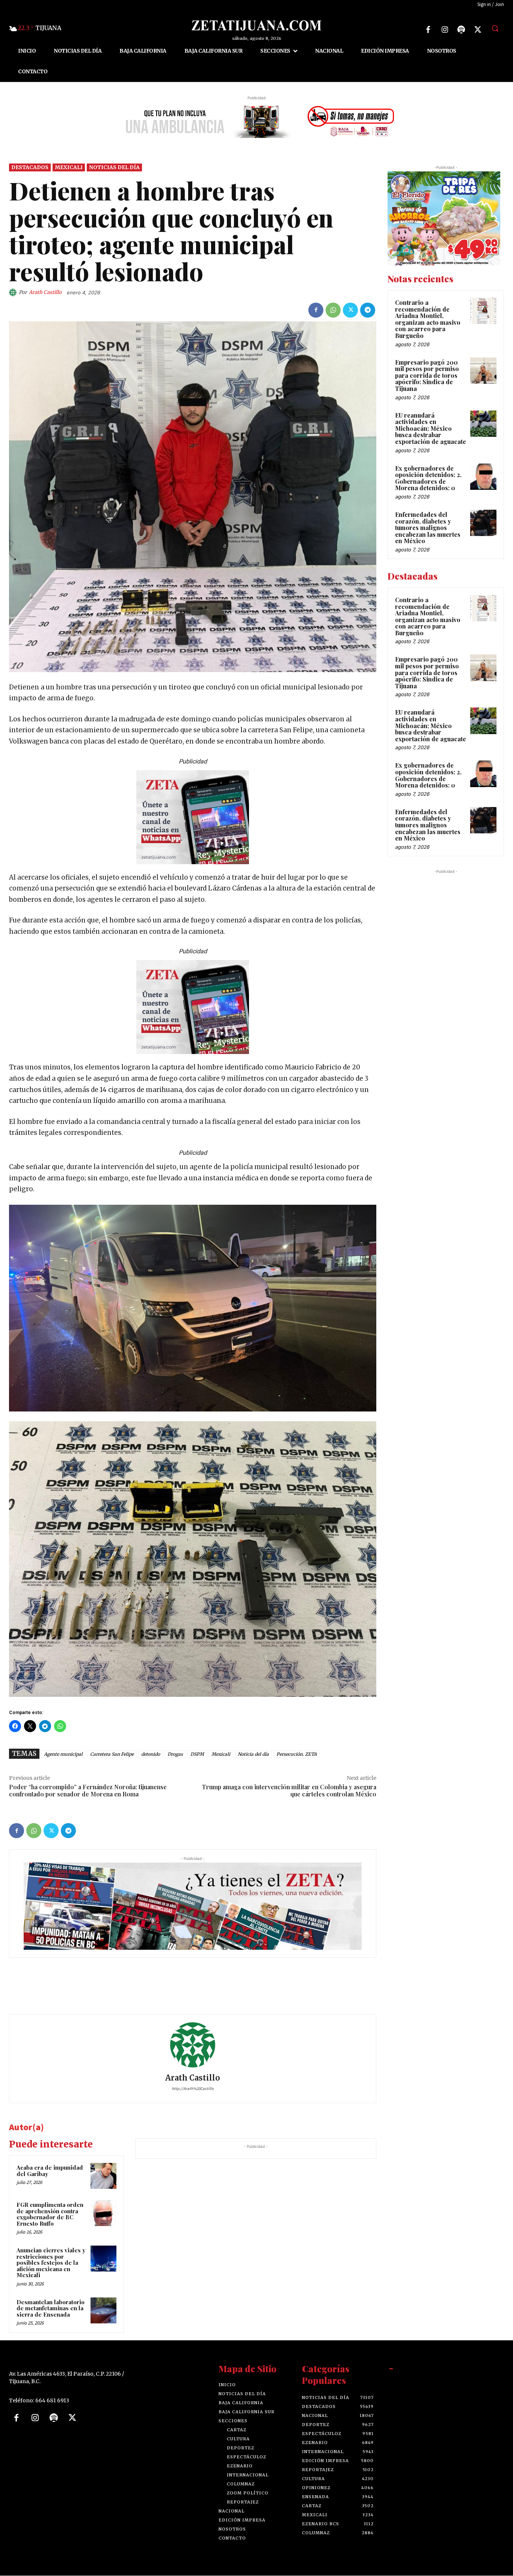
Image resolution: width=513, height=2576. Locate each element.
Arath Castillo (45, 292)
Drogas (175, 1754)
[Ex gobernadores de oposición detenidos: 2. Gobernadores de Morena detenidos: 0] (483, 477)
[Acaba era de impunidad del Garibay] (103, 2176)
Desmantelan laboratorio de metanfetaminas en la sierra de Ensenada (51, 2308)
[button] (495, 28)
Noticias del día (114, 167)
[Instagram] (445, 30)
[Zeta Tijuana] (256, 25)
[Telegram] (368, 310)
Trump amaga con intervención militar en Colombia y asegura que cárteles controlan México (289, 1790)
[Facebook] (428, 30)
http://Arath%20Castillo (193, 2088)
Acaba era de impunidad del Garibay (50, 2171)
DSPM (197, 1754)
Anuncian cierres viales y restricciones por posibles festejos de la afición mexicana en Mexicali (51, 2263)
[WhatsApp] (333, 310)
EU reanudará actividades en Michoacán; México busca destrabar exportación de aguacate (431, 428)
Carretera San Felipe (112, 1754)
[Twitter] (478, 30)
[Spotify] (461, 30)
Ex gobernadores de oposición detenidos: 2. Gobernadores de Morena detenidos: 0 (428, 478)
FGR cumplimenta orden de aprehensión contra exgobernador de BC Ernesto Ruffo (50, 2214)
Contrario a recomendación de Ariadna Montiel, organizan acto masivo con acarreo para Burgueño (428, 319)
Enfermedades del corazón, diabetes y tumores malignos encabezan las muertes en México (428, 528)
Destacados (30, 167)
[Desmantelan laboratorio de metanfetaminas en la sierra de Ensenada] (103, 2310)
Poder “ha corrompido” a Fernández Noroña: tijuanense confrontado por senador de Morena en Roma (88, 1790)
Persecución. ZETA (296, 1754)
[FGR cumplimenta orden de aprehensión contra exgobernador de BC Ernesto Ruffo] (103, 2213)
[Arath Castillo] (14, 292)
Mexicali (69, 167)
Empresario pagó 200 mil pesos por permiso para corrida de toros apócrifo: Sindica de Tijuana (427, 375)
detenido (151, 1754)
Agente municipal (63, 1754)
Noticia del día (253, 1754)
